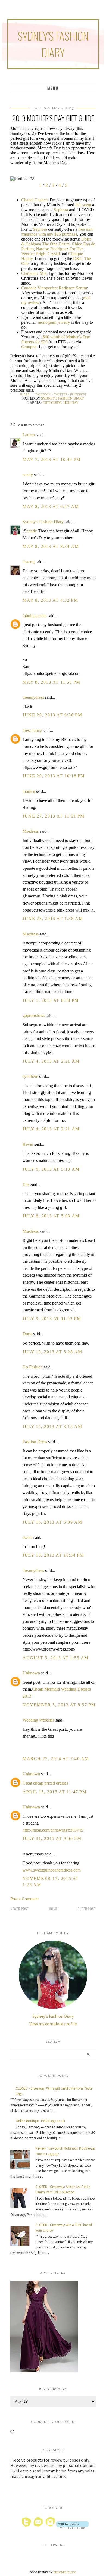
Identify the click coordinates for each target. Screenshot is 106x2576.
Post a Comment (24, 1899)
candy (28, 475)
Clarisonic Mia (34, 273)
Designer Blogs (65, 2572)
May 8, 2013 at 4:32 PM (50, 600)
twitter (60, 394)
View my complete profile (53, 2024)
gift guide (52, 403)
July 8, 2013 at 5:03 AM (51, 1216)
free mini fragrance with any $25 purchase (57, 232)
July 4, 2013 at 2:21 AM (51, 1061)
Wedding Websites (38, 1720)
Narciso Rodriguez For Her (59, 249)
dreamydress (33, 697)
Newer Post (20, 1909)
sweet (27, 1537)
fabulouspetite (35, 616)
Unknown (31, 1673)
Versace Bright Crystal (40, 254)
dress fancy (32, 730)
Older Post (87, 1909)
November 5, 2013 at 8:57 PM (59, 1705)
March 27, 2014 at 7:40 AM (56, 1759)
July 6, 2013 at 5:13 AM (51, 1169)
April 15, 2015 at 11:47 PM (55, 1792)
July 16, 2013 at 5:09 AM (52, 1522)
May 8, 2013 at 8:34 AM (51, 546)
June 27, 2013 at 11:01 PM (54, 816)
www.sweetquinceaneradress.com (52, 1870)
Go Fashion (33, 1367)
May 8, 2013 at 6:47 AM (51, 506)
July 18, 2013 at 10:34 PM (53, 1555)
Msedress (31, 831)
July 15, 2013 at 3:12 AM (52, 1426)
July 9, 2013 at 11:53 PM (52, 1319)
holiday (71, 403)
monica (29, 791)
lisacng (29, 562)
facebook (43, 394)
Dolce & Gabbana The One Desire (56, 241)
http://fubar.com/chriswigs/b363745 (53, 1830)
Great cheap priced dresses (45, 1783)
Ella (26, 1184)
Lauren (29, 435)
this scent (83, 205)
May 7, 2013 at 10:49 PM (52, 459)
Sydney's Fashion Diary (53, 44)
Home (53, 1909)
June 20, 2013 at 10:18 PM (54, 776)
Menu (53, 88)
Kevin (28, 1144)
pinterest (78, 394)
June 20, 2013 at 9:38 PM (52, 715)
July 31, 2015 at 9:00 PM (52, 1839)
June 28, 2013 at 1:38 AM (53, 919)
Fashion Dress (35, 1442)
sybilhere (30, 1076)
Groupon (29, 347)
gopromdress (34, 1016)
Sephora (61, 210)
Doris (27, 1334)
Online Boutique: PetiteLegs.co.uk (40, 2121)
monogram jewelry (54, 322)
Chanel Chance (34, 200)
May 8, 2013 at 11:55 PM (52, 682)
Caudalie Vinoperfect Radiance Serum (54, 288)
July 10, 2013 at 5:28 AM (52, 1352)
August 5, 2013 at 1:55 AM (56, 1658)
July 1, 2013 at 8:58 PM (51, 1000)
